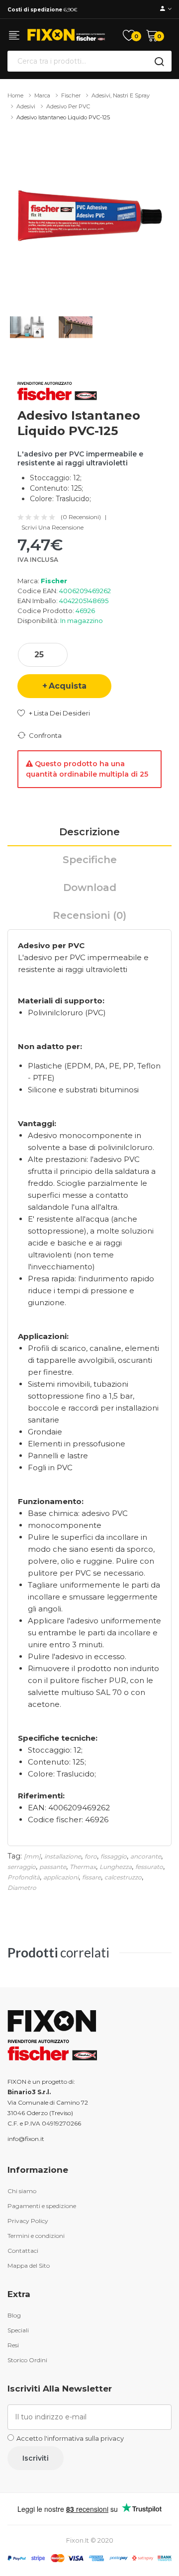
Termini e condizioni (36, 2236)
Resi (13, 2345)
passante (53, 1867)
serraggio (22, 1867)
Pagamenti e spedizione (42, 2206)
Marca (42, 95)
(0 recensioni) (81, 517)
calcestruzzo (123, 1877)
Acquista (68, 686)
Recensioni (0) (89, 915)
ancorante (146, 1856)
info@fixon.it (26, 2139)
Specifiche (90, 860)
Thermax (83, 1867)
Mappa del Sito (29, 2265)
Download (90, 888)
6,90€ (43, 10)
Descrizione (89, 832)
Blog (14, 2315)
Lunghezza (116, 1867)
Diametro (22, 1888)
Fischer (71, 95)
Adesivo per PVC (68, 106)
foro (91, 1856)
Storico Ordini (27, 2360)
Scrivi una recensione (52, 528)
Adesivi (26, 106)
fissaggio (114, 1856)
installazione (63, 1856)
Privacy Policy (28, 2221)
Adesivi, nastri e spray (121, 95)
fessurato (149, 1867)
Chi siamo (22, 2191)
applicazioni (61, 1877)
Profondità (24, 1877)
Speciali (18, 2330)
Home (15, 95)
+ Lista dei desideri (59, 713)
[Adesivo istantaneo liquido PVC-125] (89, 216)
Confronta (45, 735)
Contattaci (23, 2251)
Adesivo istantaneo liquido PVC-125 (63, 117)
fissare (91, 1877)
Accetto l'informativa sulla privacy (70, 2438)
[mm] (32, 1856)
